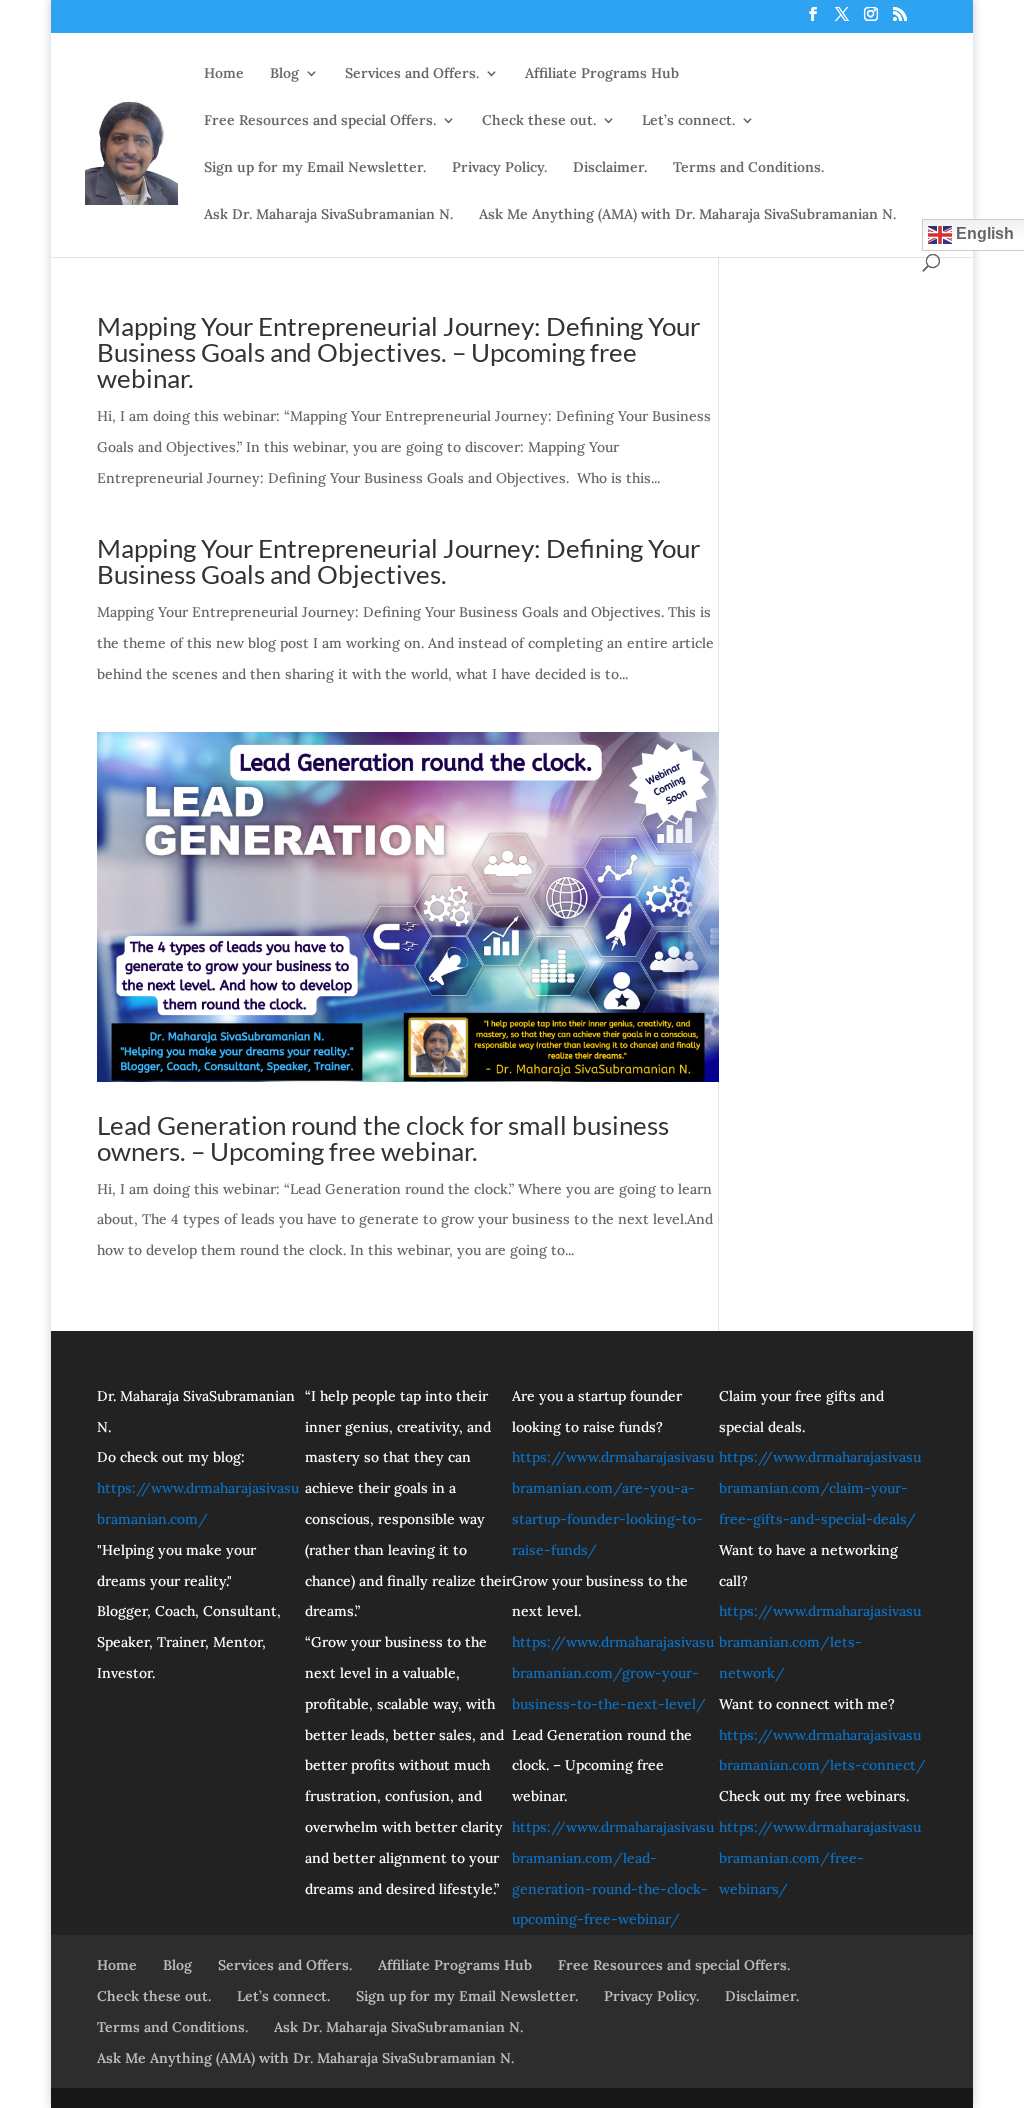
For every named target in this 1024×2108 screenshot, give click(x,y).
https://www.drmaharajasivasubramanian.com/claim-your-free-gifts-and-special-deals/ (820, 1488)
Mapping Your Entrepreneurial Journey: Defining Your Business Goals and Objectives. (398, 561)
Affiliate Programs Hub (602, 74)
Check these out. (539, 121)
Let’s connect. (688, 121)
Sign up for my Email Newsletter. (315, 168)
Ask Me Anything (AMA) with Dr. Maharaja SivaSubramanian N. (687, 215)
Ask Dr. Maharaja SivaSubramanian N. (328, 215)
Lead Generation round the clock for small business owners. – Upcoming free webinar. (383, 1138)
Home (224, 74)
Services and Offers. (412, 74)
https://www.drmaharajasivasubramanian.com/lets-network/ (820, 1642)
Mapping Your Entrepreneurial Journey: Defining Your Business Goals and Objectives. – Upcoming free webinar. (398, 352)
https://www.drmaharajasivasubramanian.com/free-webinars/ (820, 1858)
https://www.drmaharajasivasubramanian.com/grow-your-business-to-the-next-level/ (613, 1673)
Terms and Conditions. (748, 168)
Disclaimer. (610, 168)
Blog (284, 74)
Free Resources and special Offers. (320, 121)
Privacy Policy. (499, 168)
